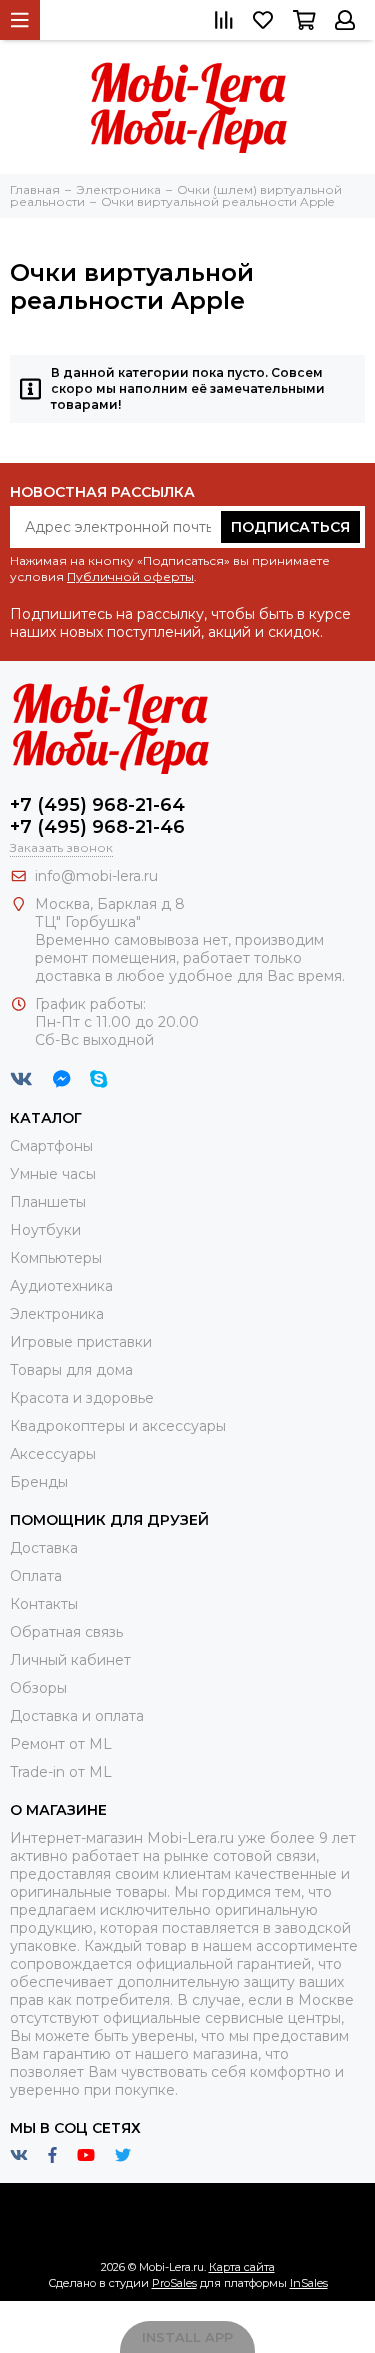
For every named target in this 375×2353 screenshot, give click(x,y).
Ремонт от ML (61, 1744)
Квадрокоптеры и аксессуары (118, 1426)
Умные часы (53, 1174)
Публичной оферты (130, 576)
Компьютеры (56, 1258)
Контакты (44, 1604)
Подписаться (290, 527)
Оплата (36, 1576)
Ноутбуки (45, 1230)
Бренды (39, 1482)
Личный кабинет (70, 1660)
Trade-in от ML (61, 1772)
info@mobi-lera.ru (96, 876)
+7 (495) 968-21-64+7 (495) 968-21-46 (97, 816)
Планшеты (48, 1202)
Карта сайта (242, 2267)
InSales (309, 2283)
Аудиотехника (61, 1286)
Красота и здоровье (82, 1398)
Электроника (57, 1314)
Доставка (44, 1548)
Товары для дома (71, 1370)
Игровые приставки (81, 1342)
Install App (187, 2337)
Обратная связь (66, 1632)
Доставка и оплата (77, 1716)
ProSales (174, 2283)
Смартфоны (51, 1146)
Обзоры (38, 1688)
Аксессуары (53, 1454)
